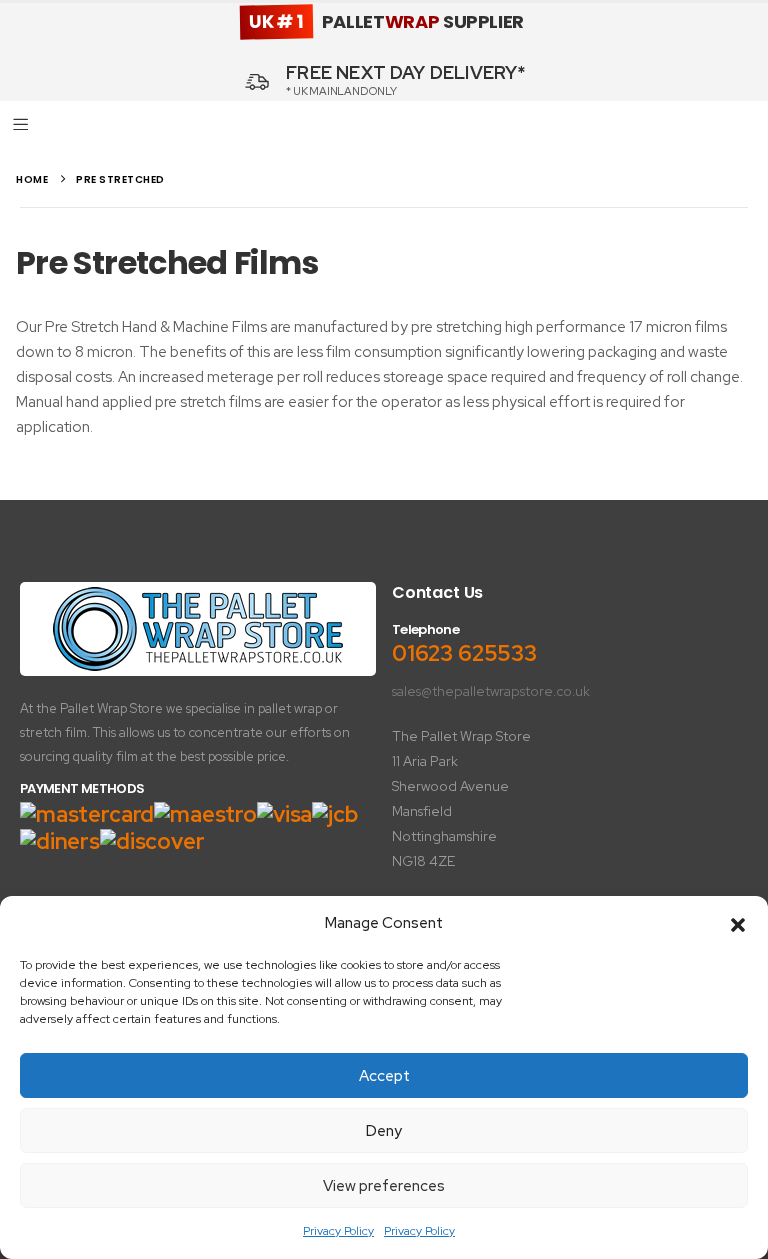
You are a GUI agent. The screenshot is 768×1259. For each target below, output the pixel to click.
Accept (384, 1076)
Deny (384, 1131)
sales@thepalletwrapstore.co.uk (491, 691)
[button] (738, 924)
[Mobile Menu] (20, 126)
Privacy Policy (338, 1231)
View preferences (384, 1186)
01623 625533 (464, 653)
